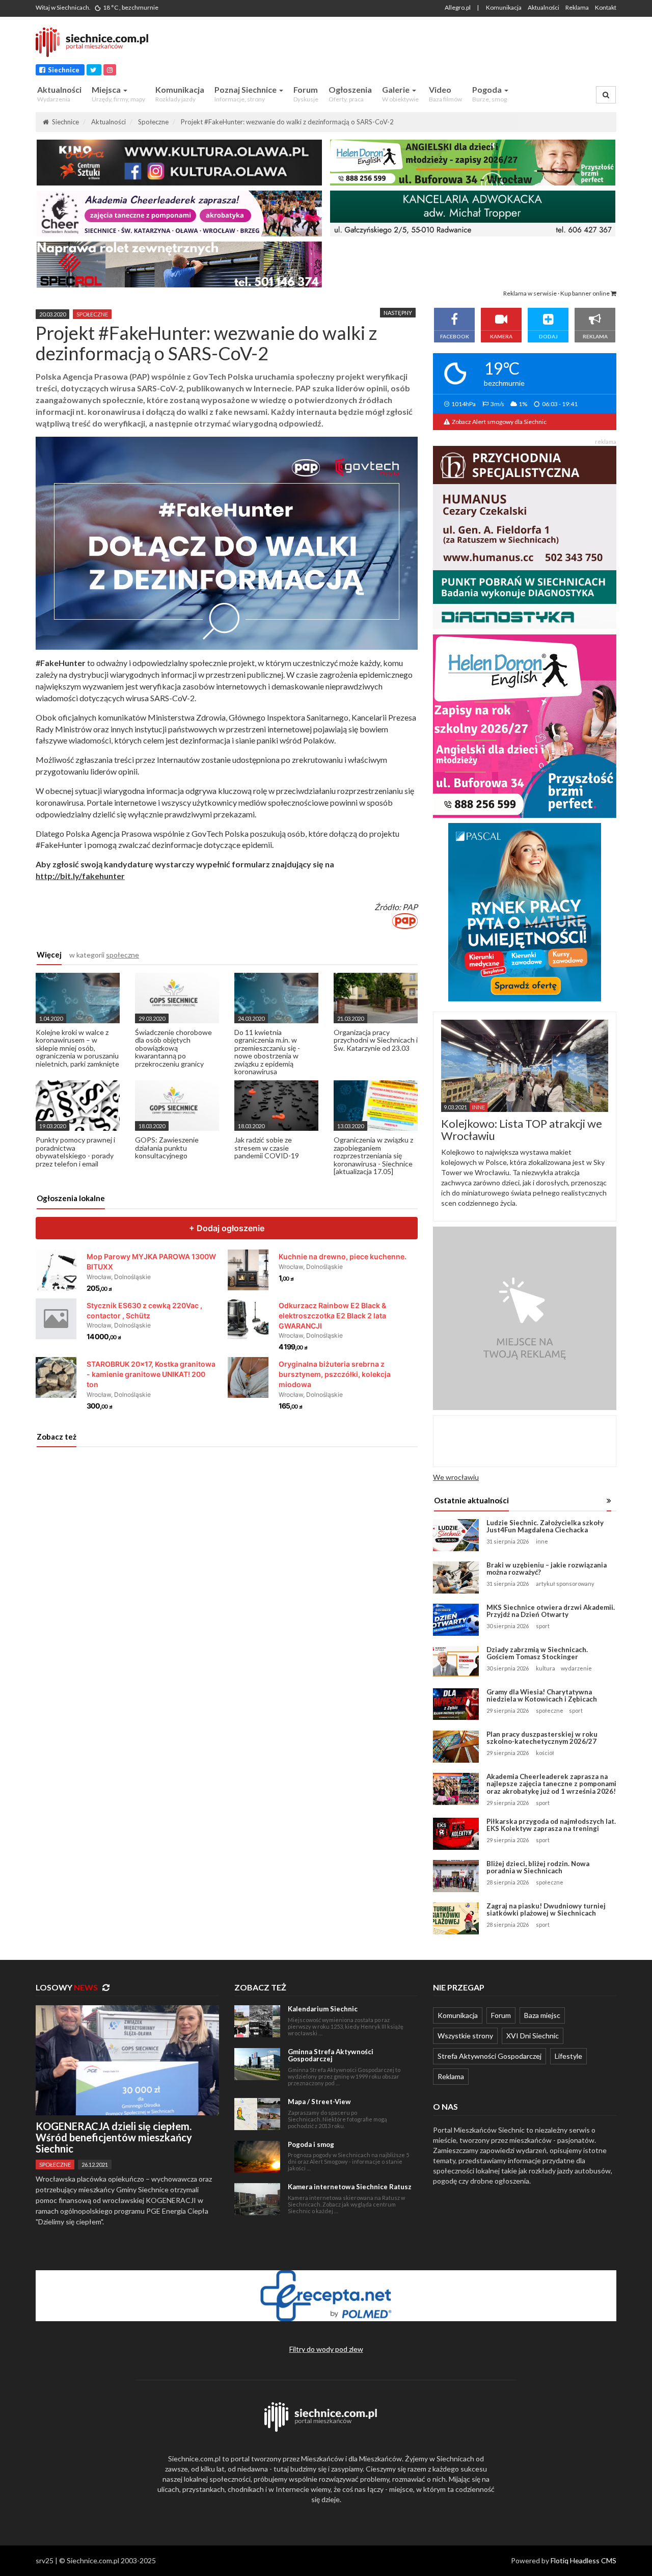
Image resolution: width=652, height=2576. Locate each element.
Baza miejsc (542, 2015)
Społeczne (153, 122)
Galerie (400, 94)
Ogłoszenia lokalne (71, 1198)
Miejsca (118, 94)
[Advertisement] (425, 48)
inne (542, 1541)
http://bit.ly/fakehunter (80, 876)
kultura (546, 1668)
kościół (545, 1753)
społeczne (92, 314)
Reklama (577, 7)
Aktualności (544, 7)
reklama (606, 442)
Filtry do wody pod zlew (326, 2349)
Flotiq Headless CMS (583, 2560)
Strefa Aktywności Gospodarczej (490, 2056)
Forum (306, 94)
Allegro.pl (458, 7)
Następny (398, 313)
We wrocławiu (456, 1477)
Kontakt (606, 7)
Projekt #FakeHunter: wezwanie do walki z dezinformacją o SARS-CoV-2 (287, 122)
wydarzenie (576, 1668)
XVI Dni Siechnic (533, 2036)
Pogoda (490, 94)
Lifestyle (568, 2056)
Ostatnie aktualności (471, 1500)
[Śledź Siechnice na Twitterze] (94, 70)
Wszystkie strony (465, 2036)
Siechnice (63, 70)
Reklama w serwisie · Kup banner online (557, 293)
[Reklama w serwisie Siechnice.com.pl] (525, 1318)
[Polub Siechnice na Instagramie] (110, 70)
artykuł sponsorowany (565, 1584)
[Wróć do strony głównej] (97, 42)
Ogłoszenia (350, 94)
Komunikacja (504, 7)
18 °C (130, 7)
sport (543, 1626)
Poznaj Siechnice (246, 94)
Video (445, 94)
